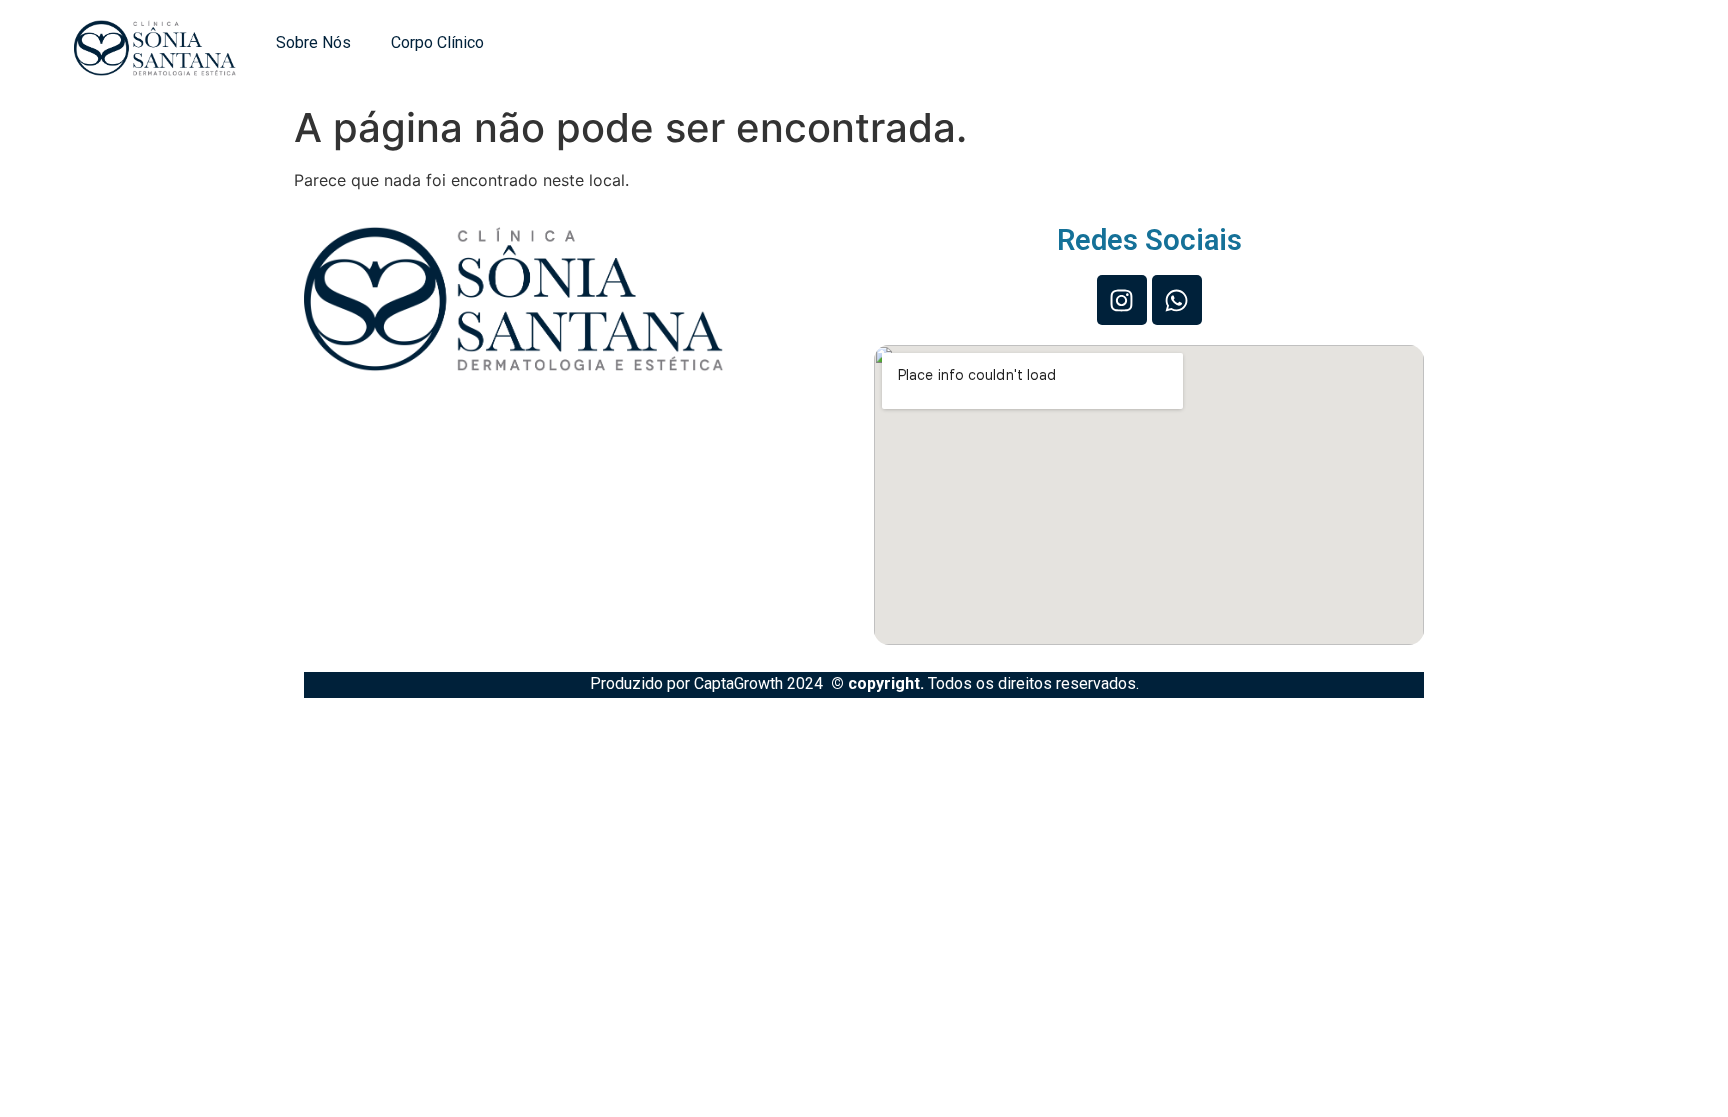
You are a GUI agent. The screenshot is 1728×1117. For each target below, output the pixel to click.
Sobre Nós (313, 42)
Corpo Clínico (437, 42)
